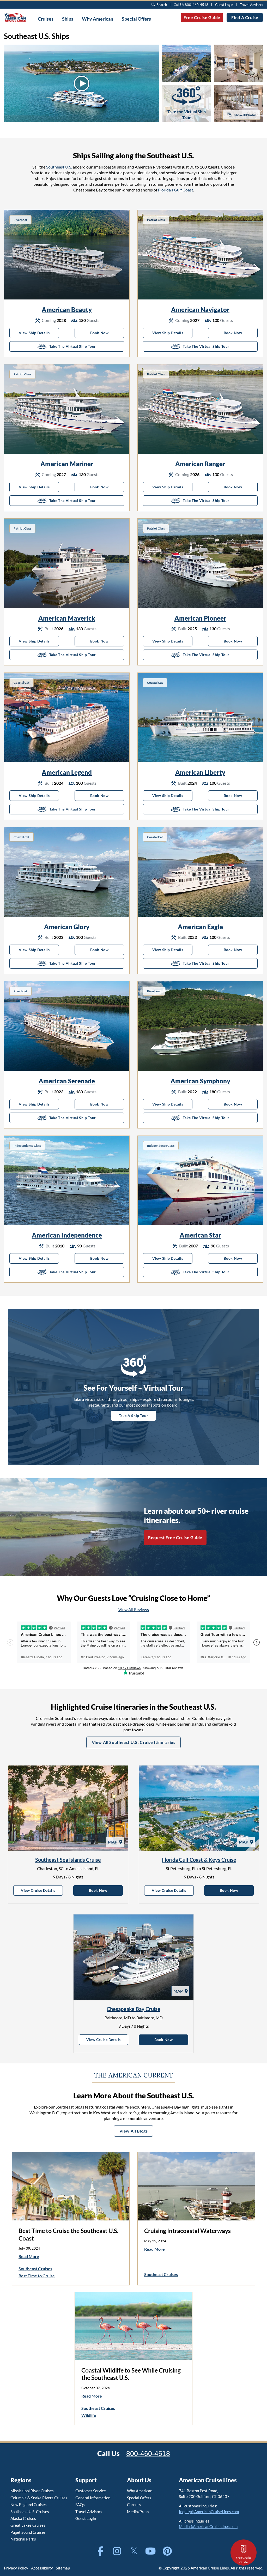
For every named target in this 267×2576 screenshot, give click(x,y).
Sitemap (63, 2568)
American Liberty (200, 772)
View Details (42, 1890)
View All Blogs (134, 2131)
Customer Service (91, 2491)
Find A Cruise (245, 17)
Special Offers (139, 2498)
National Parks (23, 2539)
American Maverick (67, 618)
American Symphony (200, 1081)
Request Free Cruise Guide (175, 1537)
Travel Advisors (251, 5)
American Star (200, 1235)
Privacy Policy (16, 2568)
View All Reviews (134, 1609)
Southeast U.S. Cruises (30, 2512)
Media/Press (138, 2512)
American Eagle (200, 927)
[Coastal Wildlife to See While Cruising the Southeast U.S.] (133, 2326)
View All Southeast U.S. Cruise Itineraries (134, 1742)
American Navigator (200, 310)
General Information (93, 2498)
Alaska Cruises (23, 2518)
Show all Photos (245, 115)
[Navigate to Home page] (15, 17)
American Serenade (67, 1081)
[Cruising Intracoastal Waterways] (196, 2186)
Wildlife (89, 2415)
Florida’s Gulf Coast (176, 190)
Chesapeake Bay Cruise (133, 2009)
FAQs (80, 2505)
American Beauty (67, 310)
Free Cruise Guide (202, 17)
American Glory (67, 927)
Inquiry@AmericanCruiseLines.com (209, 2512)
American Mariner (67, 464)
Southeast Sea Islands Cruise (68, 1860)
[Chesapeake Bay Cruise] (133, 1957)
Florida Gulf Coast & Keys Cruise (199, 1860)
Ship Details (39, 333)
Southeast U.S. (59, 167)
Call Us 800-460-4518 (191, 5)
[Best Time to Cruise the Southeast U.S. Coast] (71, 2186)
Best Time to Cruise (37, 2276)
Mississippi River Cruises (32, 2491)
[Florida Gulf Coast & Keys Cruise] (199, 1808)
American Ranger (200, 464)
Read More (29, 2256)
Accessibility (42, 2568)
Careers (134, 2505)
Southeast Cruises (35, 2269)
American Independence (67, 1235)
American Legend (67, 772)
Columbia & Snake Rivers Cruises (39, 2498)
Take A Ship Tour (134, 1416)
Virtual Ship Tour (87, 346)
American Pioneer (200, 618)
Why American (140, 2491)
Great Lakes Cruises (28, 2525)
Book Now (107, 333)
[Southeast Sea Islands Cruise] (68, 1808)
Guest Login (224, 5)
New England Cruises (29, 2505)
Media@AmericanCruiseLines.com (208, 2526)
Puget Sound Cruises (28, 2532)
